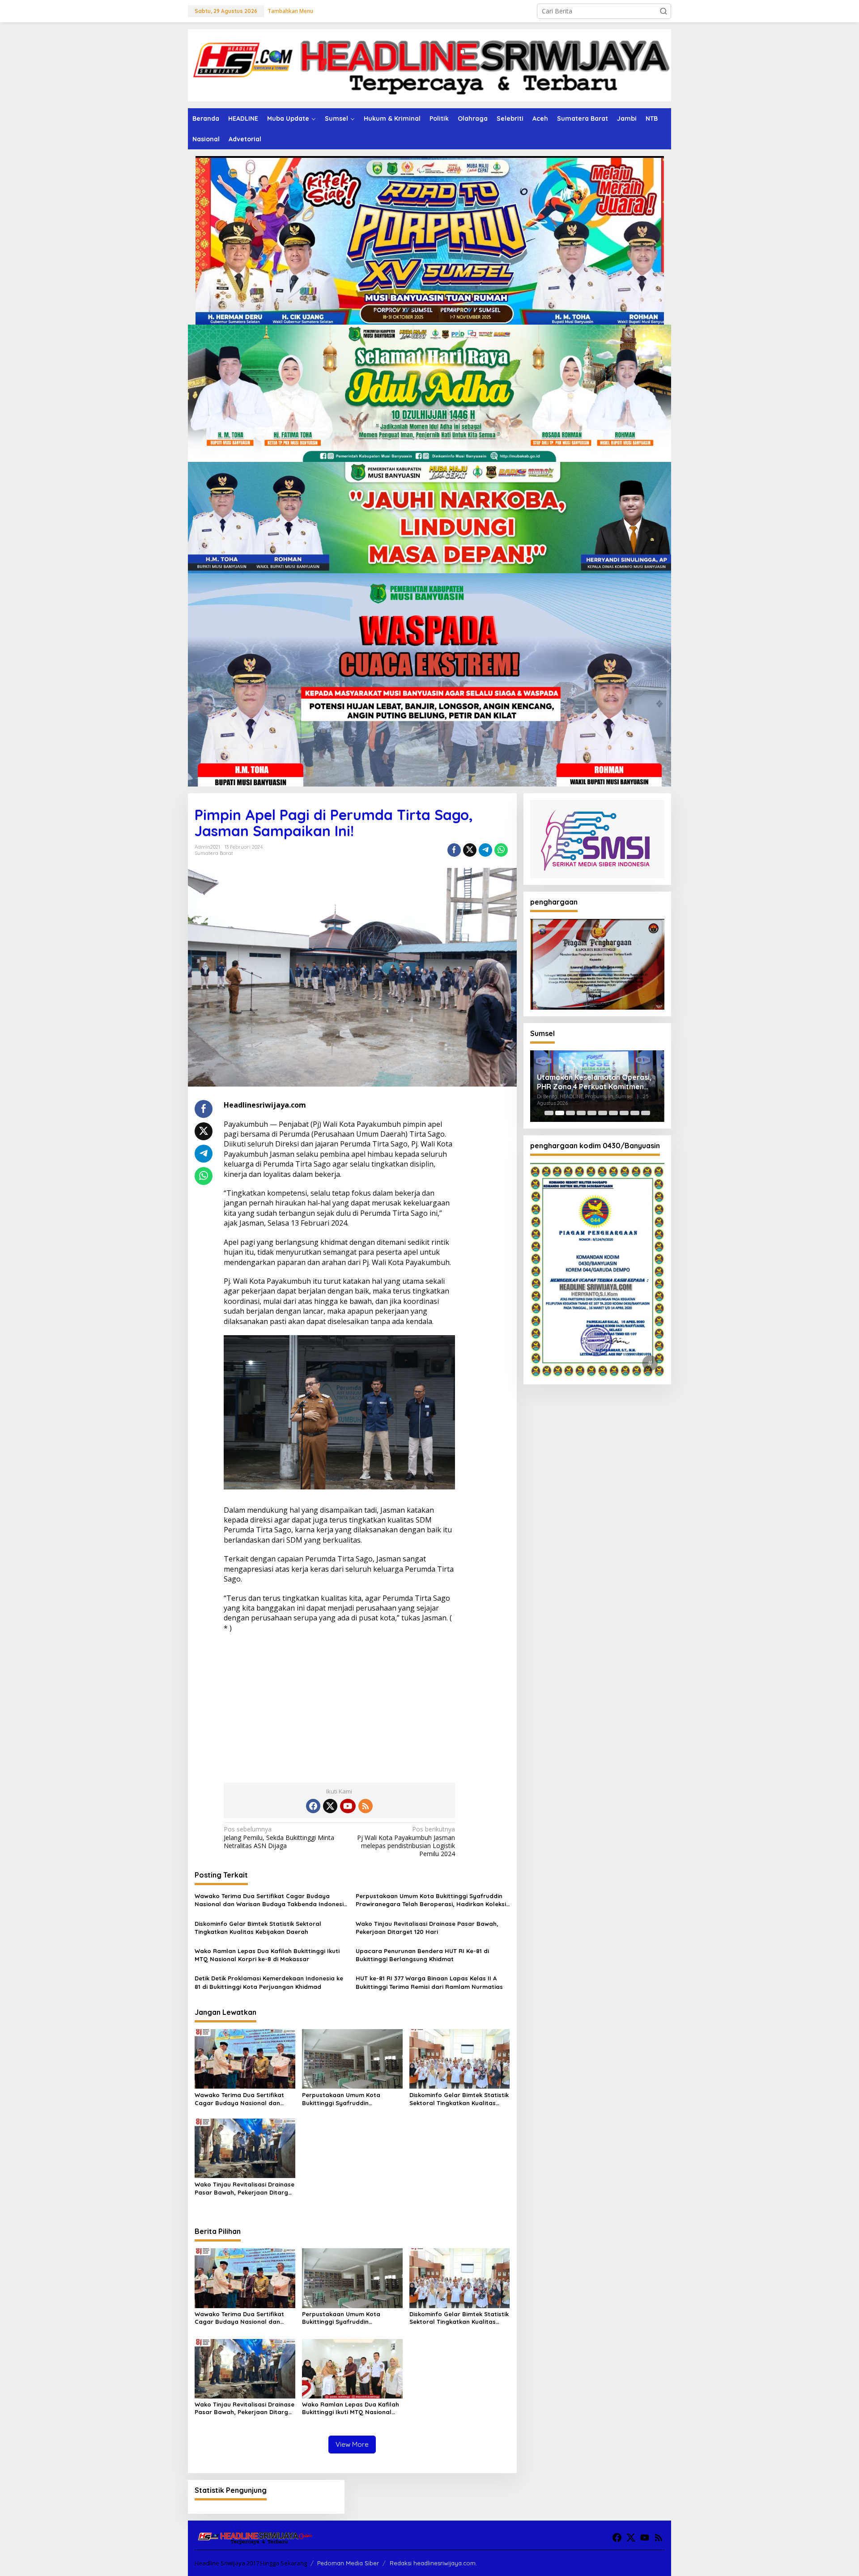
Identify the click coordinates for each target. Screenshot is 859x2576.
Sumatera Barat (214, 853)
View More (352, 2444)
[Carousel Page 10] (646, 1113)
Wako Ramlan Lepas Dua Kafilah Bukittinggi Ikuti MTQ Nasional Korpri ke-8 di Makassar (267, 1955)
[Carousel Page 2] (560, 1113)
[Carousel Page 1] (549, 1113)
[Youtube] (348, 1806)
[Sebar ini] (454, 850)
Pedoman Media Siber (348, 2563)
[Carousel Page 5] (592, 1113)
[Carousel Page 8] (624, 1113)
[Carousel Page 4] (581, 1113)
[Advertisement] (339, 1705)
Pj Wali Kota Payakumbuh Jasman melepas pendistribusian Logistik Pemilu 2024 (406, 1842)
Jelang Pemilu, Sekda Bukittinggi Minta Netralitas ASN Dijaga (279, 1837)
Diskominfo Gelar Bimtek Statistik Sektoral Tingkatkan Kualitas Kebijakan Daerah (258, 1928)
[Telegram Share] (485, 850)
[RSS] (366, 1806)
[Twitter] (330, 1806)
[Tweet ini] (470, 850)
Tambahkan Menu (290, 11)
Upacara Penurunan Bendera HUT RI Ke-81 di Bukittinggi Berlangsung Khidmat (422, 1955)
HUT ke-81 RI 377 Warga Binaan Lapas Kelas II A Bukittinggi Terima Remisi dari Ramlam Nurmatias (429, 1982)
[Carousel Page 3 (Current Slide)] (570, 1113)
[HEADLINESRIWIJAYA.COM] (429, 65)
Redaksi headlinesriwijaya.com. (433, 2563)
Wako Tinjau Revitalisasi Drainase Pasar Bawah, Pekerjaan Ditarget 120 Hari (427, 1928)
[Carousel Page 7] (613, 1113)
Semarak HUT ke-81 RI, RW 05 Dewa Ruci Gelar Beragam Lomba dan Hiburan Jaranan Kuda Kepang (597, 1082)
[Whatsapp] (501, 850)
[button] (663, 11)
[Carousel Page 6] (603, 1113)
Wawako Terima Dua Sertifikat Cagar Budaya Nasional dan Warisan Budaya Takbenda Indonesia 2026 (271, 1900)
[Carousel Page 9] (635, 1113)
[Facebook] (313, 1806)
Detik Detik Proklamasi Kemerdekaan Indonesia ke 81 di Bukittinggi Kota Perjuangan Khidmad (269, 1982)
